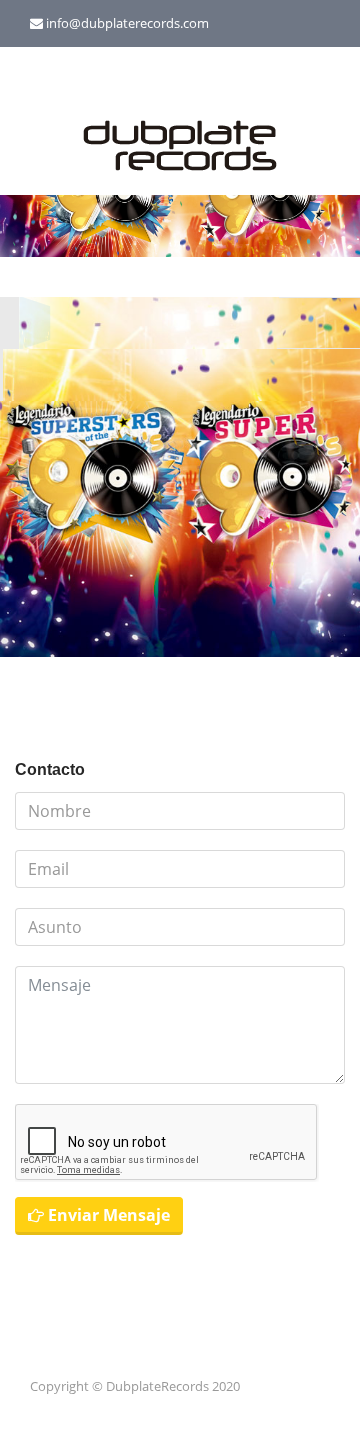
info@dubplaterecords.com (127, 23)
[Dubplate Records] (180, 148)
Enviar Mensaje (107, 1215)
